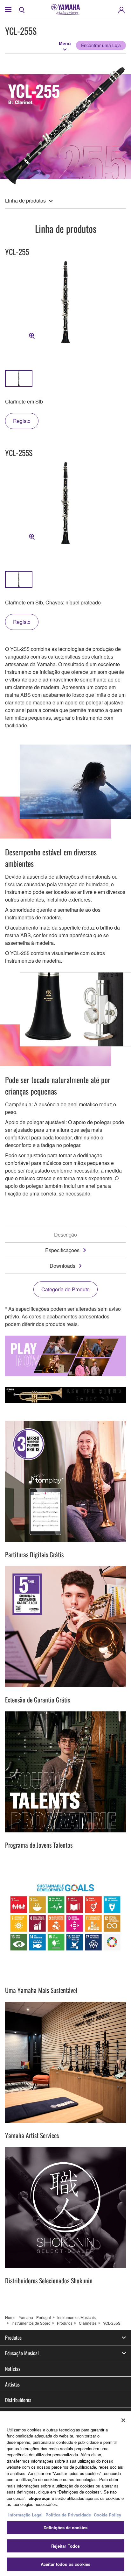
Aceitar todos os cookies (65, 2564)
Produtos (65, 2323)
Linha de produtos (25, 200)
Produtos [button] (13, 2337)
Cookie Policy (107, 2515)
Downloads (62, 1266)
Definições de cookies (66, 2527)
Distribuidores (18, 2400)
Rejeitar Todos (66, 2546)
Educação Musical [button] (22, 2353)
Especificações (62, 1250)
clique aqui (40, 2498)
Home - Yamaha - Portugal (28, 2317)
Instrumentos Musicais (76, 2317)
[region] (65, 2494)
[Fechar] (123, 2420)
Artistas (12, 2384)
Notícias (13, 2369)
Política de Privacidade (68, 2515)
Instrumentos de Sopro (31, 2323)
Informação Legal (25, 2515)
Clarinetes (88, 2323)
